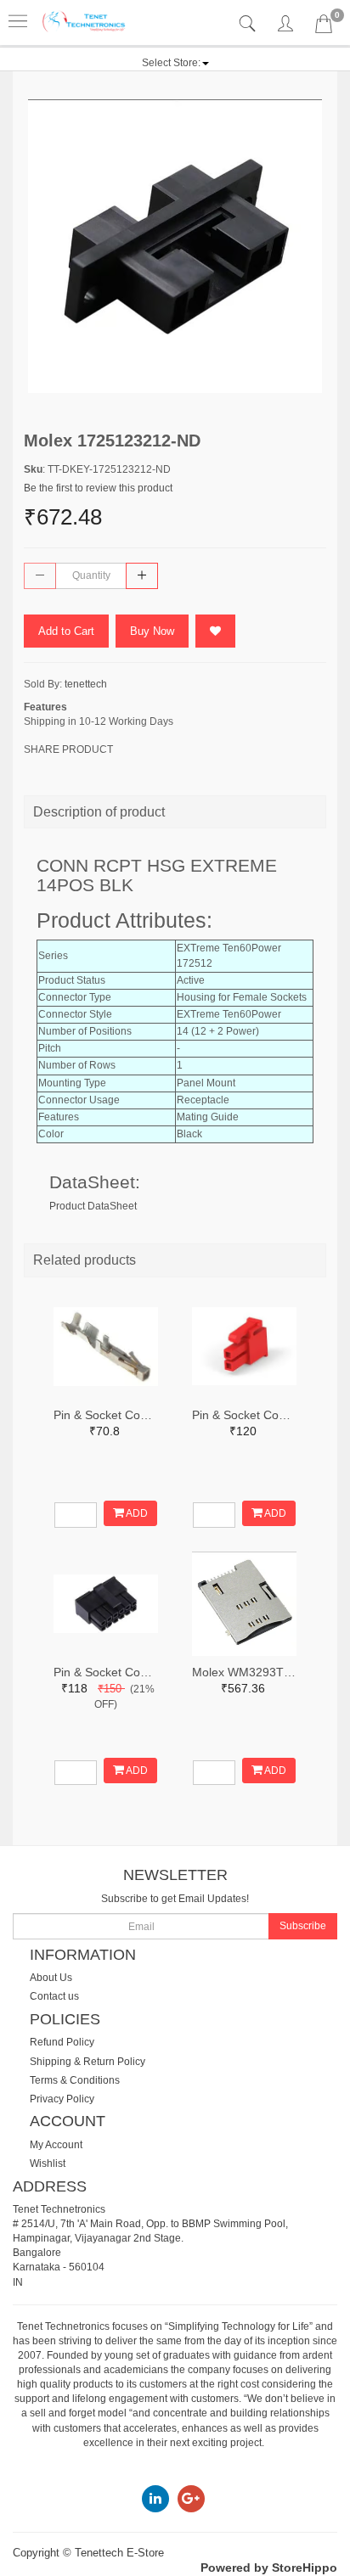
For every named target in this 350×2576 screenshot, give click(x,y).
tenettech (86, 684)
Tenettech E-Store (119, 2553)
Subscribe (303, 1926)
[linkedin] (155, 2498)
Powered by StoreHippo (269, 2568)
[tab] (249, 24)
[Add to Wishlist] (215, 631)
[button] (175, 63)
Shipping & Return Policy (87, 2062)
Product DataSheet (93, 1206)
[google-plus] (191, 2498)
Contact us (54, 1996)
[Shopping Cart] (324, 27)
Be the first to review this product (98, 488)
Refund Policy (62, 2042)
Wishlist (48, 2164)
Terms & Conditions (75, 2080)
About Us (51, 1978)
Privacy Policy (62, 2099)
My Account (56, 2145)
